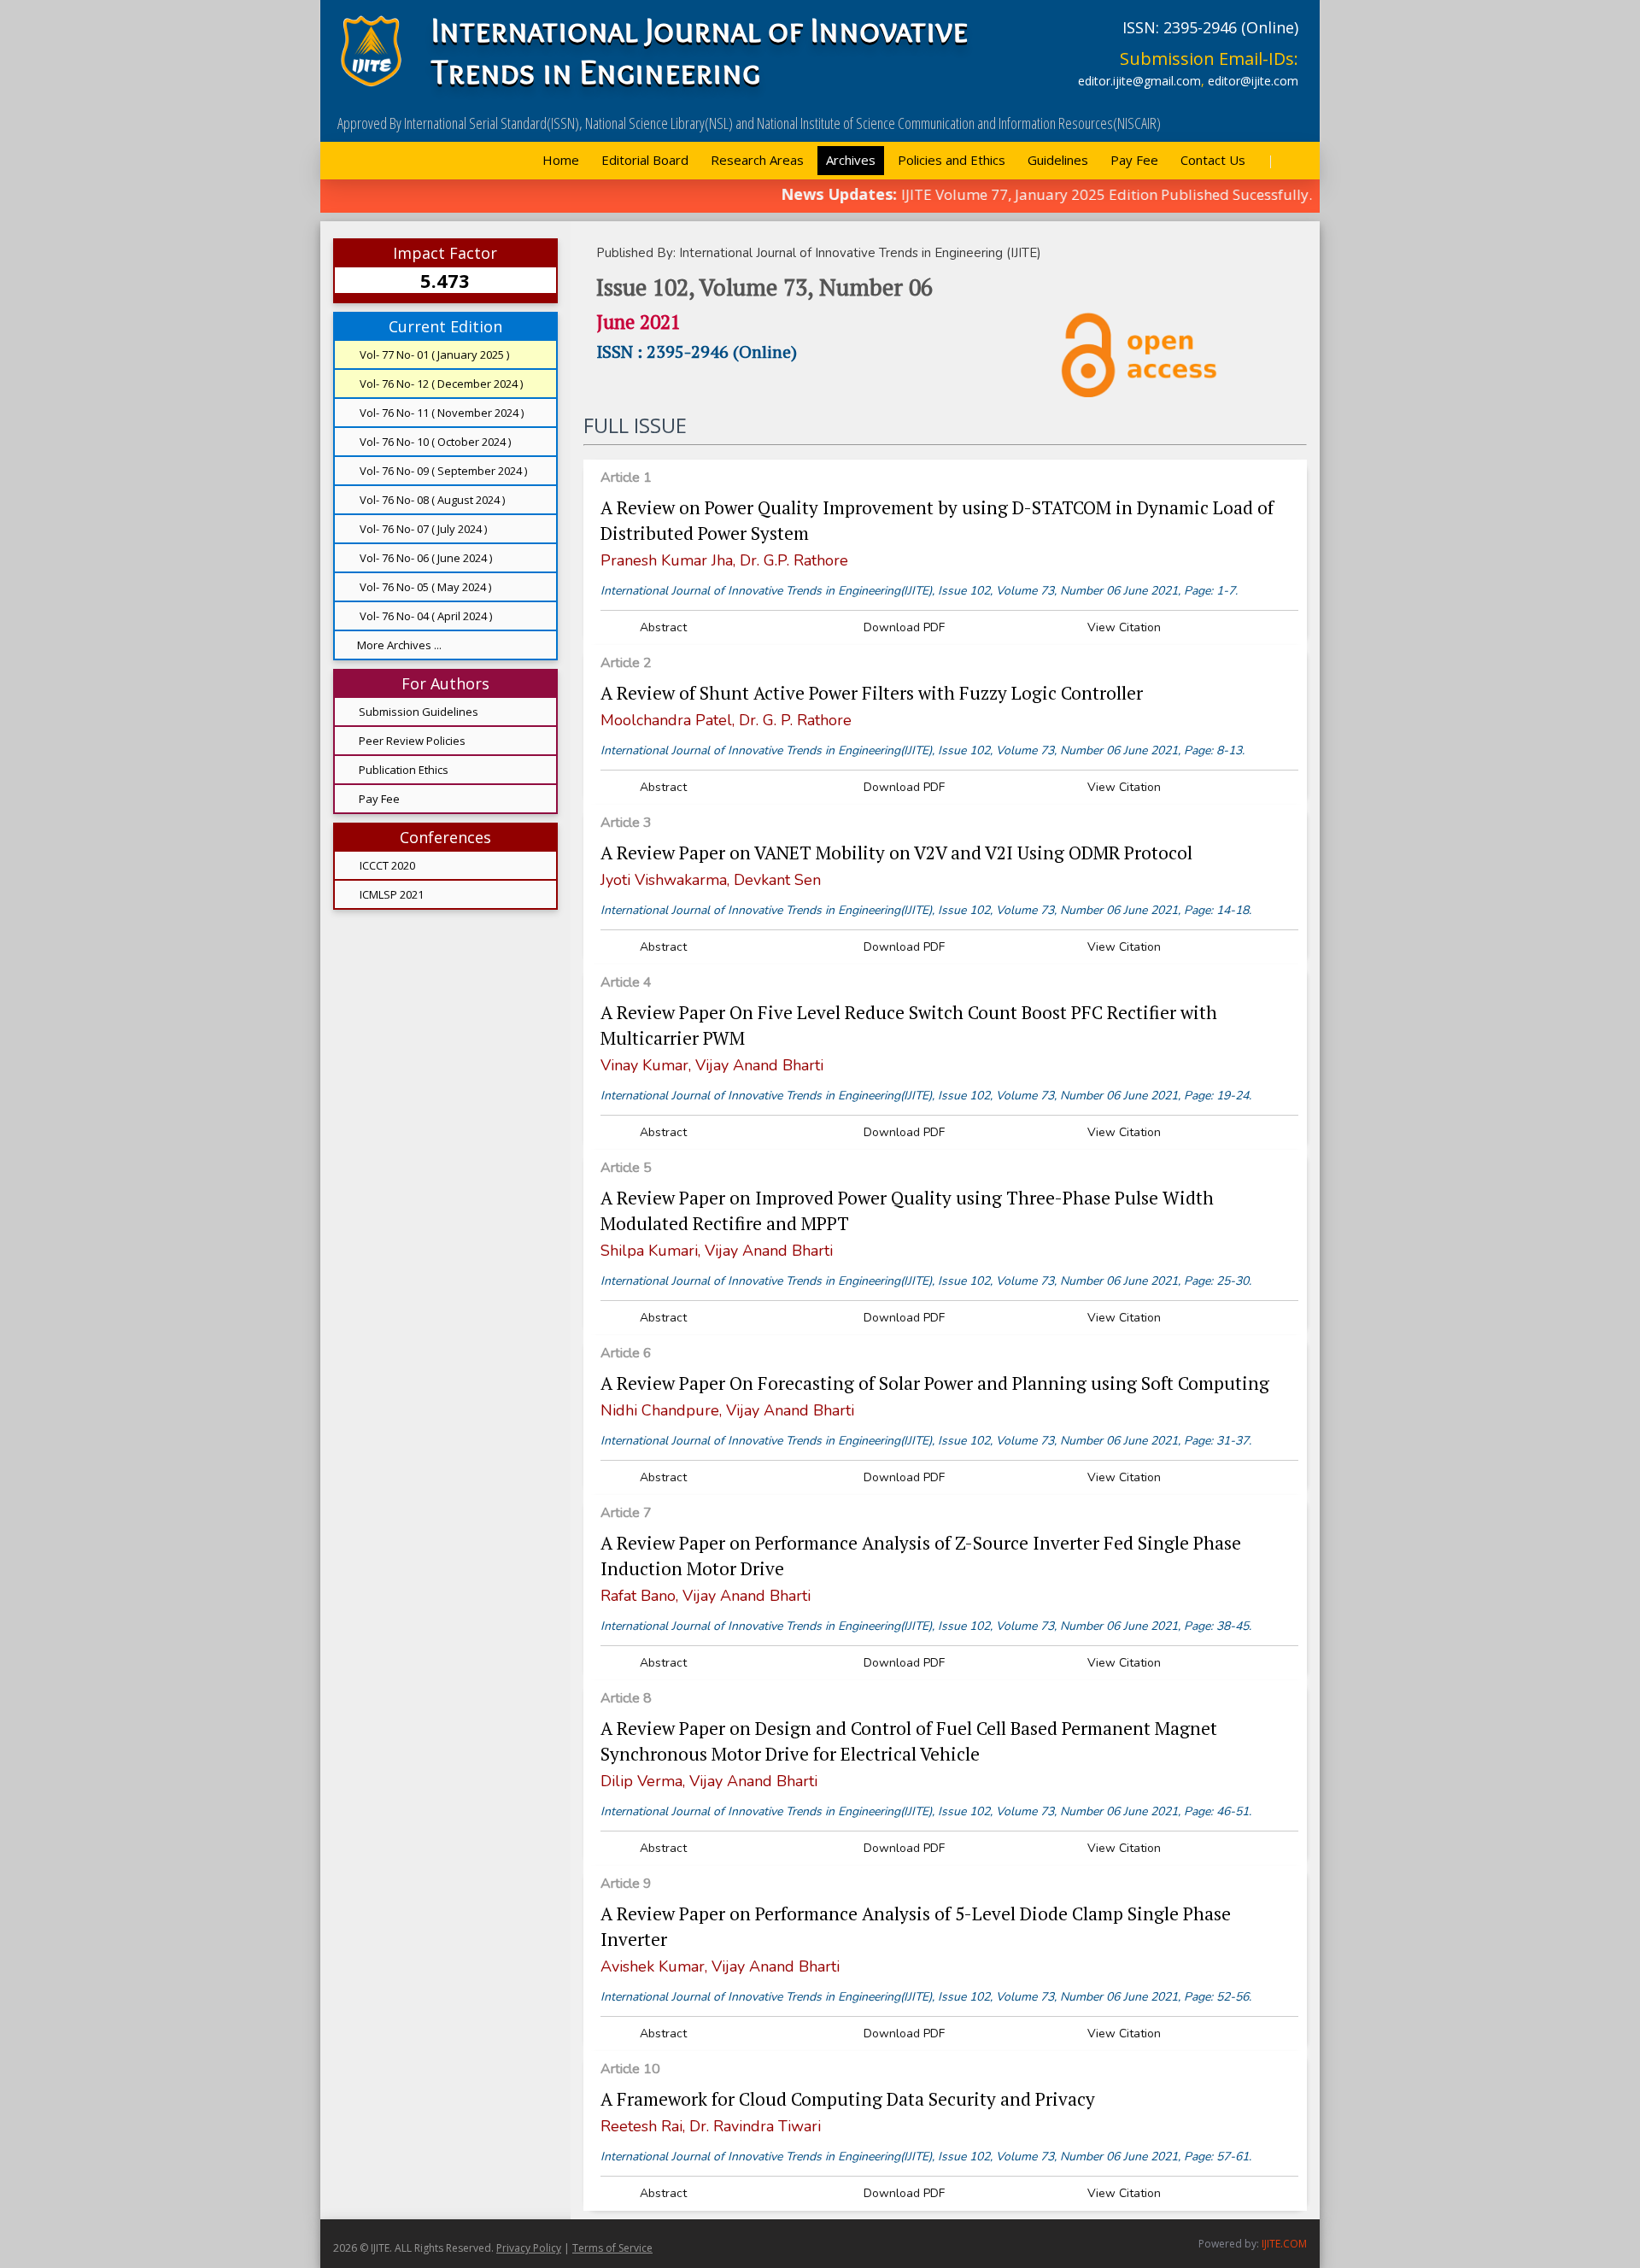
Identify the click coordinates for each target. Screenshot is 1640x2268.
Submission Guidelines (419, 712)
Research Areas (757, 160)
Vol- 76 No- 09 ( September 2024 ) (442, 471)
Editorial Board (645, 160)
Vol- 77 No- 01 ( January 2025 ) (433, 355)
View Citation (1122, 627)
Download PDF (902, 627)
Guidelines (1058, 160)
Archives (851, 160)
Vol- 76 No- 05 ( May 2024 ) (424, 587)
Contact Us (1213, 160)
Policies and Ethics (952, 160)
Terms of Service (612, 2248)
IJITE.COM (1284, 2244)
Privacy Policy (529, 2248)
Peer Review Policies (412, 741)
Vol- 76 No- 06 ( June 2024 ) (425, 558)
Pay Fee (1134, 160)
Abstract (662, 627)
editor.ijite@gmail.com (1139, 81)
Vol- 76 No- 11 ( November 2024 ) (440, 413)
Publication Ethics (404, 770)
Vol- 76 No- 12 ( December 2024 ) (440, 384)
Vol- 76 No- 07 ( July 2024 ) (422, 529)
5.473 (445, 280)
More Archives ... (399, 645)
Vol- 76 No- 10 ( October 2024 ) (434, 442)
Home (561, 160)
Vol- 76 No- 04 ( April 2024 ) (425, 616)
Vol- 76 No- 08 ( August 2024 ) (431, 500)
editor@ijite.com (1253, 81)
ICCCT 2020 (386, 865)
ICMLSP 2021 (390, 894)
